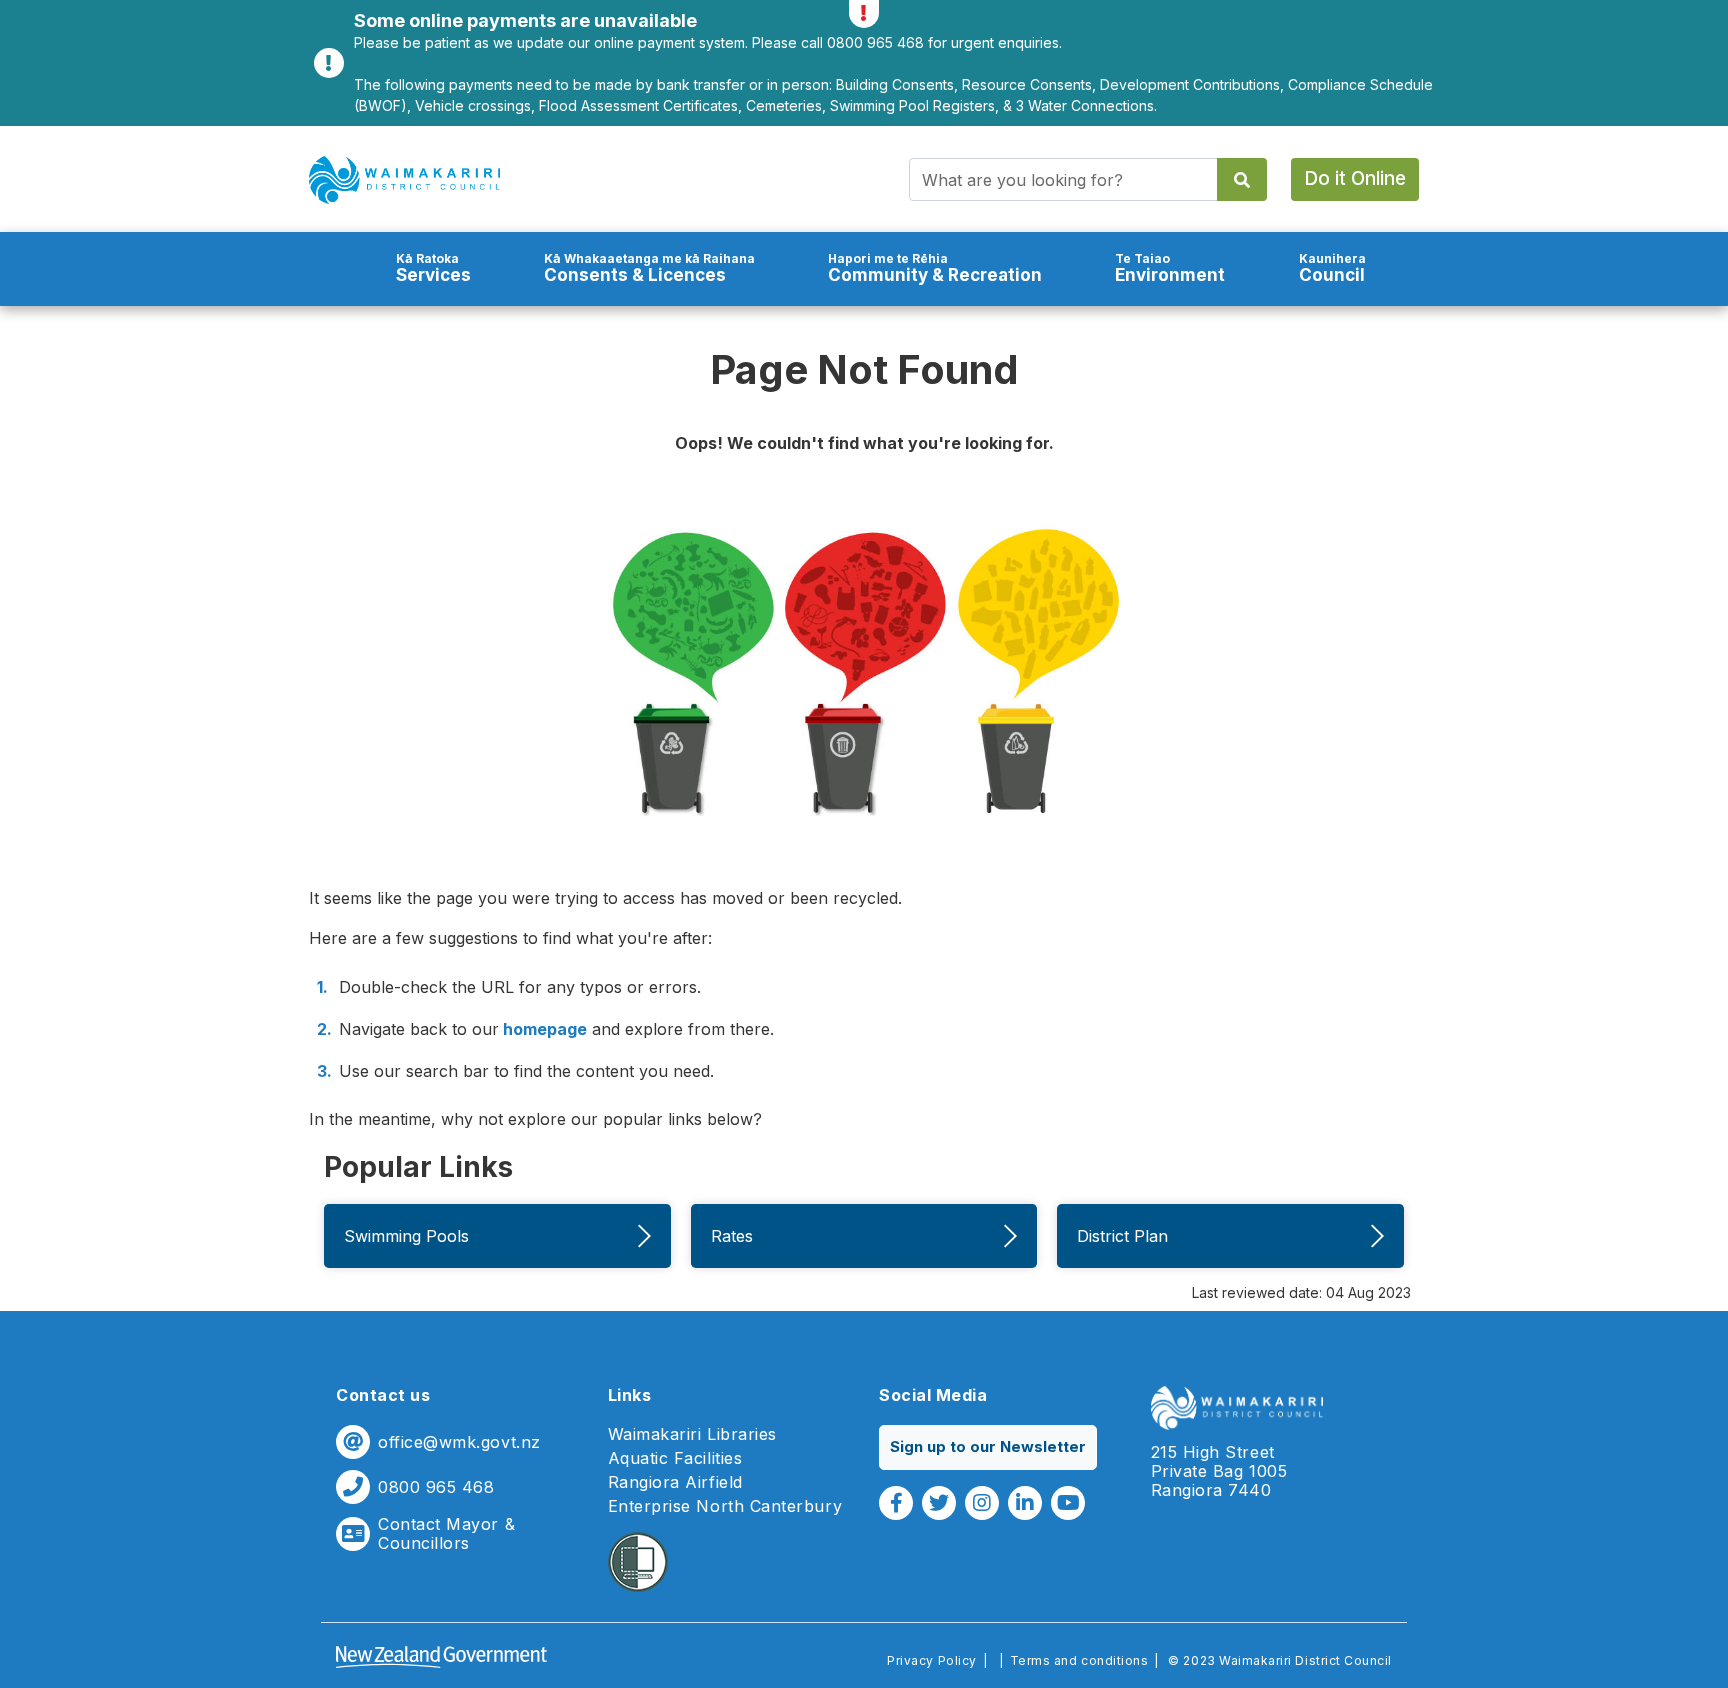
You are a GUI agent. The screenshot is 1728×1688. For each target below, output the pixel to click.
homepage (543, 1029)
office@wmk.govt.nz (459, 1442)
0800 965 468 (436, 1487)
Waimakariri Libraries (692, 1434)
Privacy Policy (931, 1660)
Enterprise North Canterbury (725, 1506)
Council (1332, 268)
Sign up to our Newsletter (988, 1446)
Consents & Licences (649, 268)
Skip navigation (864, 125)
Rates (732, 1236)
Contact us (383, 1395)
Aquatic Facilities (675, 1458)
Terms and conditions (1079, 1660)
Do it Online (1355, 178)
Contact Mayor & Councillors (446, 1534)
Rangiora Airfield (675, 1482)
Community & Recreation (935, 268)
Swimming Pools (406, 1236)
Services (433, 268)
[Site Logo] (404, 180)
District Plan (1122, 1236)
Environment (1170, 268)
